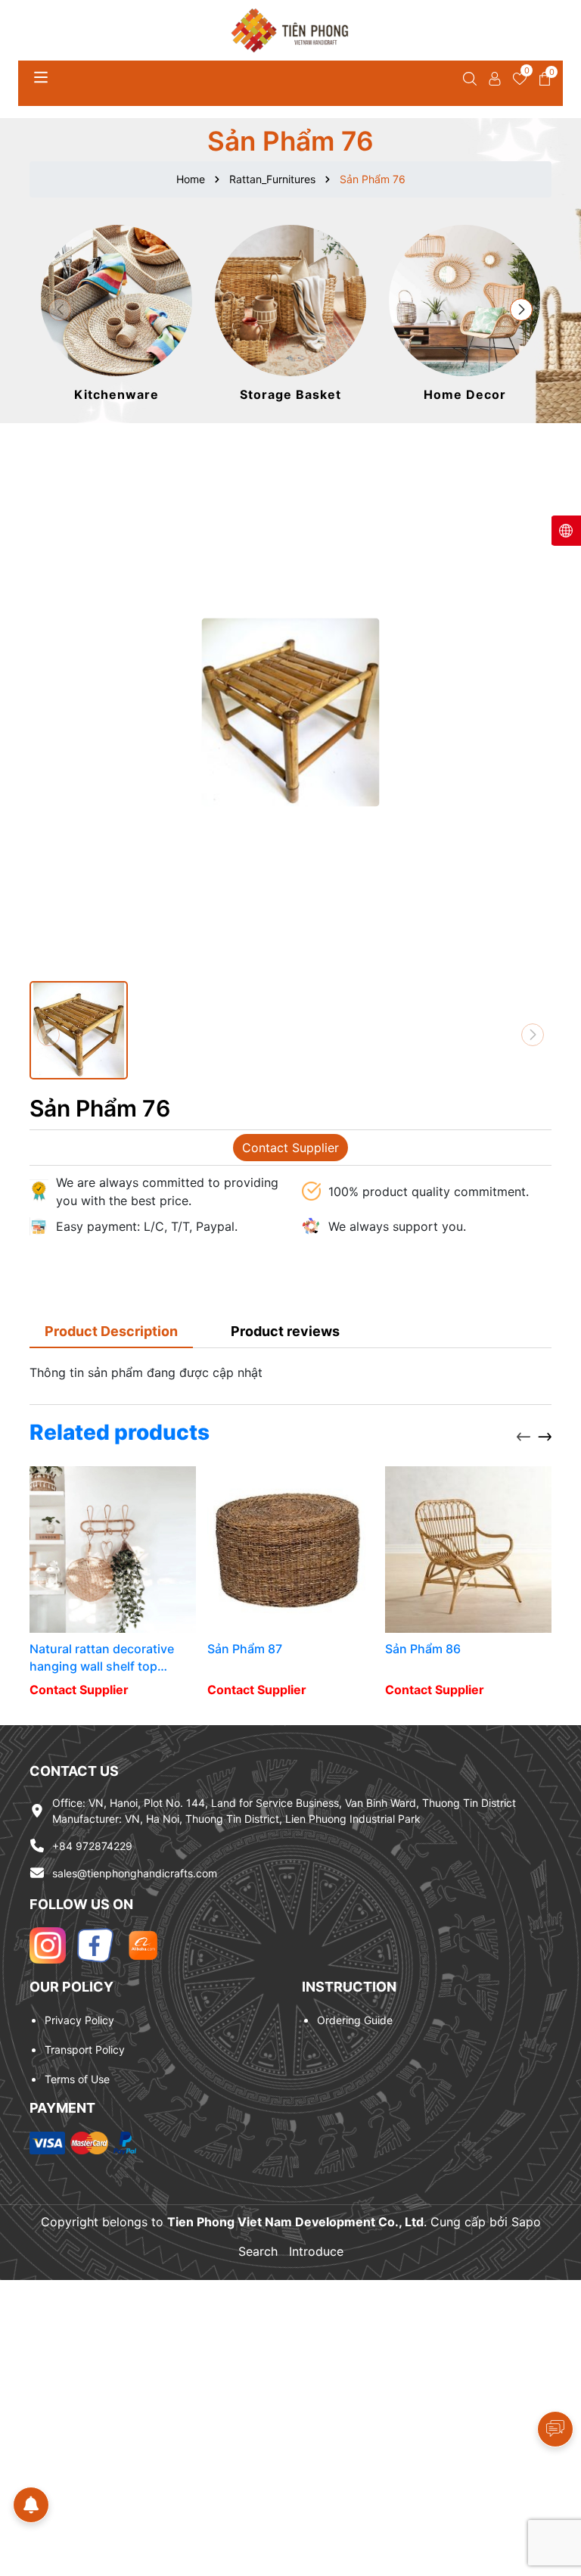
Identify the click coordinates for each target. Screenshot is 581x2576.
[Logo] (290, 30)
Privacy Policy (79, 2020)
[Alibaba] (143, 1945)
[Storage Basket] (290, 315)
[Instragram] (48, 1945)
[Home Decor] (464, 315)
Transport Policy (85, 2050)
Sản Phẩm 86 (423, 1649)
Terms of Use (77, 2079)
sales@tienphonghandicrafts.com (135, 1873)
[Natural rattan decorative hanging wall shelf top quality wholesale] (113, 1550)
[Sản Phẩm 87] (290, 1550)
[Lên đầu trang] (551, 2485)
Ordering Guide (355, 2020)
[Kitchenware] (117, 315)
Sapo (526, 2222)
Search (258, 2251)
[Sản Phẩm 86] (468, 1550)
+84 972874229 (92, 1846)
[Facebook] (95, 1945)
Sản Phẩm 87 (245, 1649)
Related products (120, 1432)
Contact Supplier (290, 1148)
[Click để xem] (290, 712)
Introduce (316, 2251)
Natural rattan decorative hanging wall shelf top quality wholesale (102, 1658)
